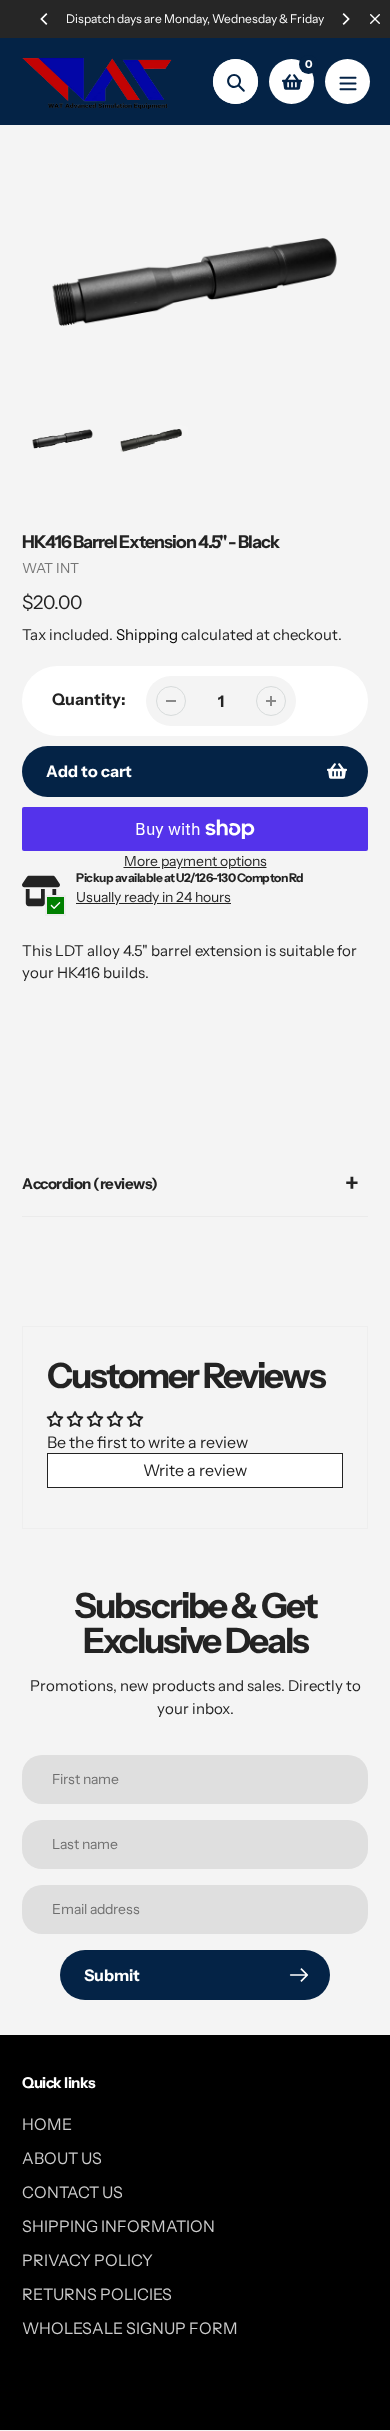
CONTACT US (72, 2192)
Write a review (195, 1470)
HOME (47, 2124)
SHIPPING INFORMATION (118, 2226)
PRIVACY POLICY (87, 2260)
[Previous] (45, 19)
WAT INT (50, 568)
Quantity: (89, 699)
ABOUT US (62, 2158)
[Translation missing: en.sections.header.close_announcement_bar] (375, 19)
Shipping (147, 634)
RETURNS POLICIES (97, 2294)
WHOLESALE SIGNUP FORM (130, 2328)
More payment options (195, 861)
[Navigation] (347, 81)
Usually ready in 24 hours (153, 897)
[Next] (345, 19)
